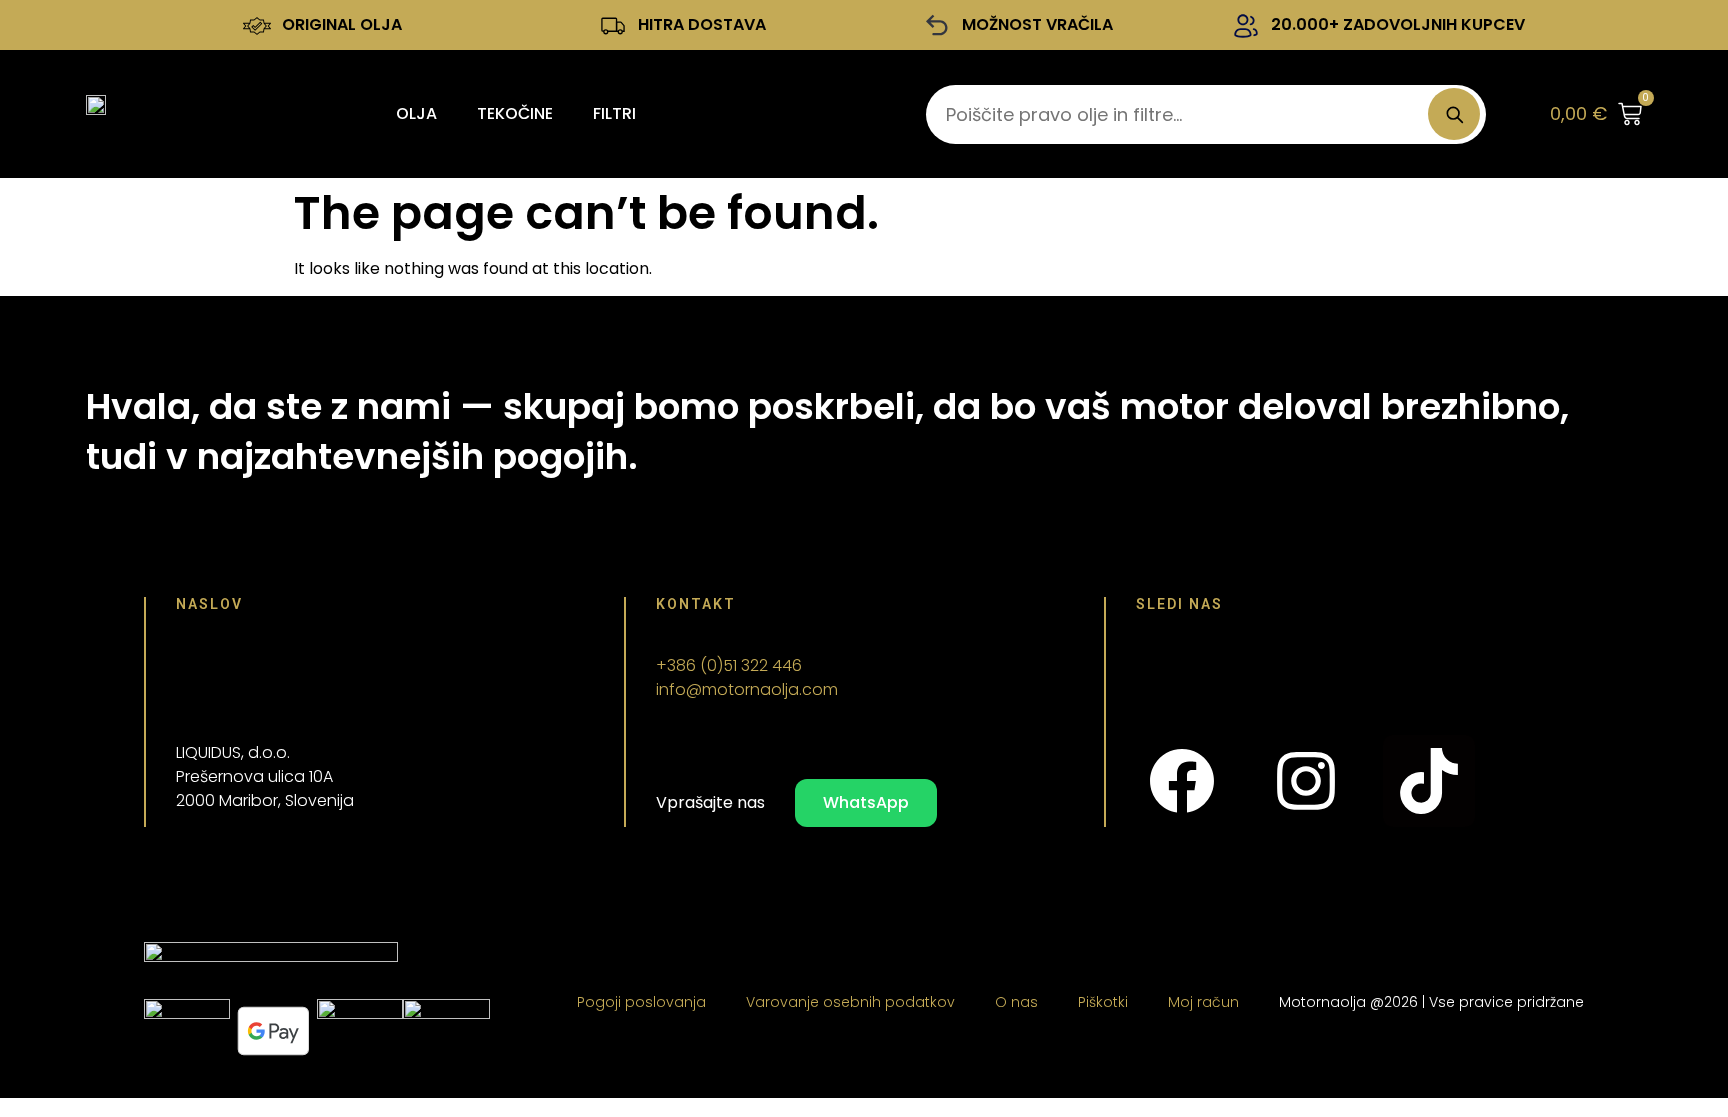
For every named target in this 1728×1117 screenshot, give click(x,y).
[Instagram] (1305, 781)
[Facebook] (1182, 781)
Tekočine (515, 113)
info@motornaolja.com (747, 689)
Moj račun (1203, 1002)
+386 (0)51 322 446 (729, 665)
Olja (416, 113)
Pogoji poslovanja (641, 1002)
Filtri (614, 113)
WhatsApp (866, 802)
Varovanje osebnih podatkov (850, 1002)
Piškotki (1103, 1002)
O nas (1016, 1002)
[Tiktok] (1429, 781)
